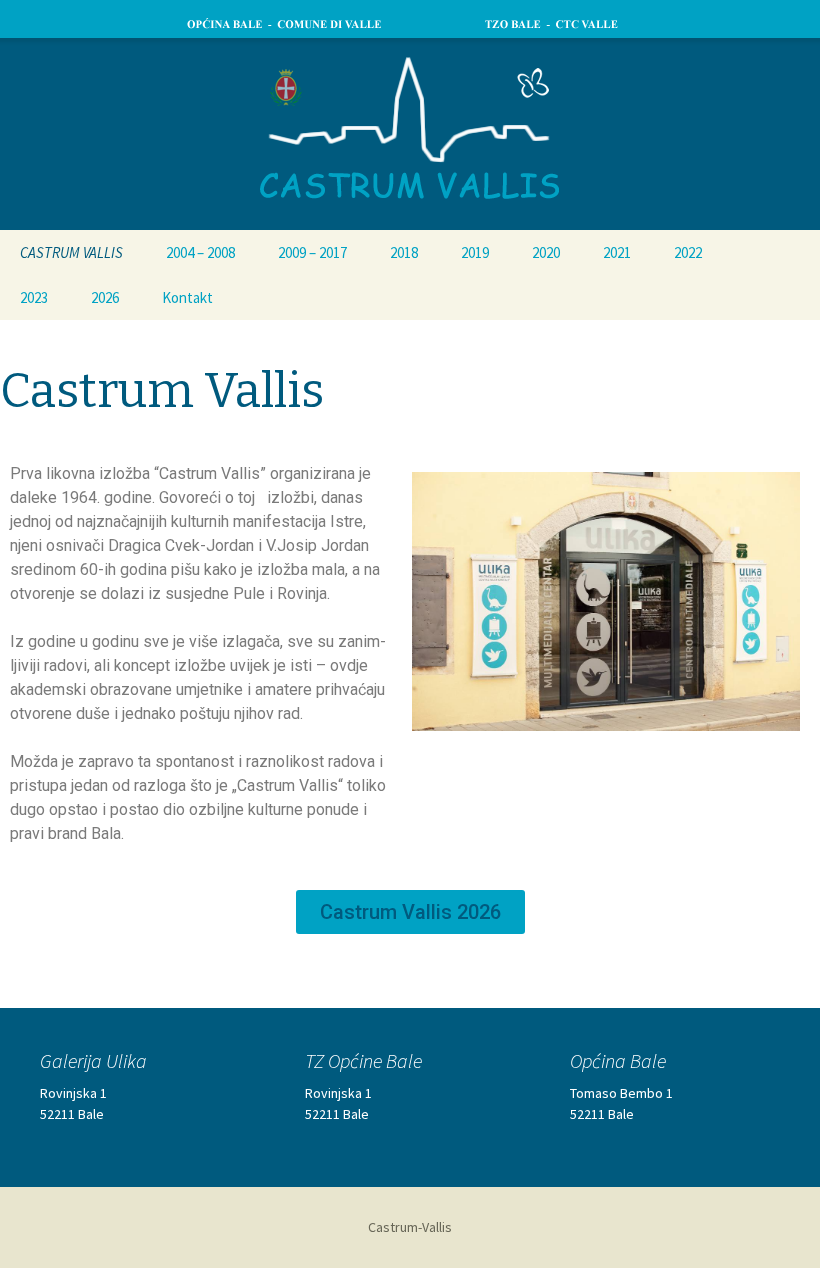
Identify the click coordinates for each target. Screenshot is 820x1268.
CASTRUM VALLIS (71, 252)
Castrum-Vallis (410, 1227)
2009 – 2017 (312, 252)
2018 (404, 252)
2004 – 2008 (200, 252)
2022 (688, 252)
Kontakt (187, 297)
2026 (105, 297)
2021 (617, 252)
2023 (34, 297)
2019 (475, 252)
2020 (546, 252)
